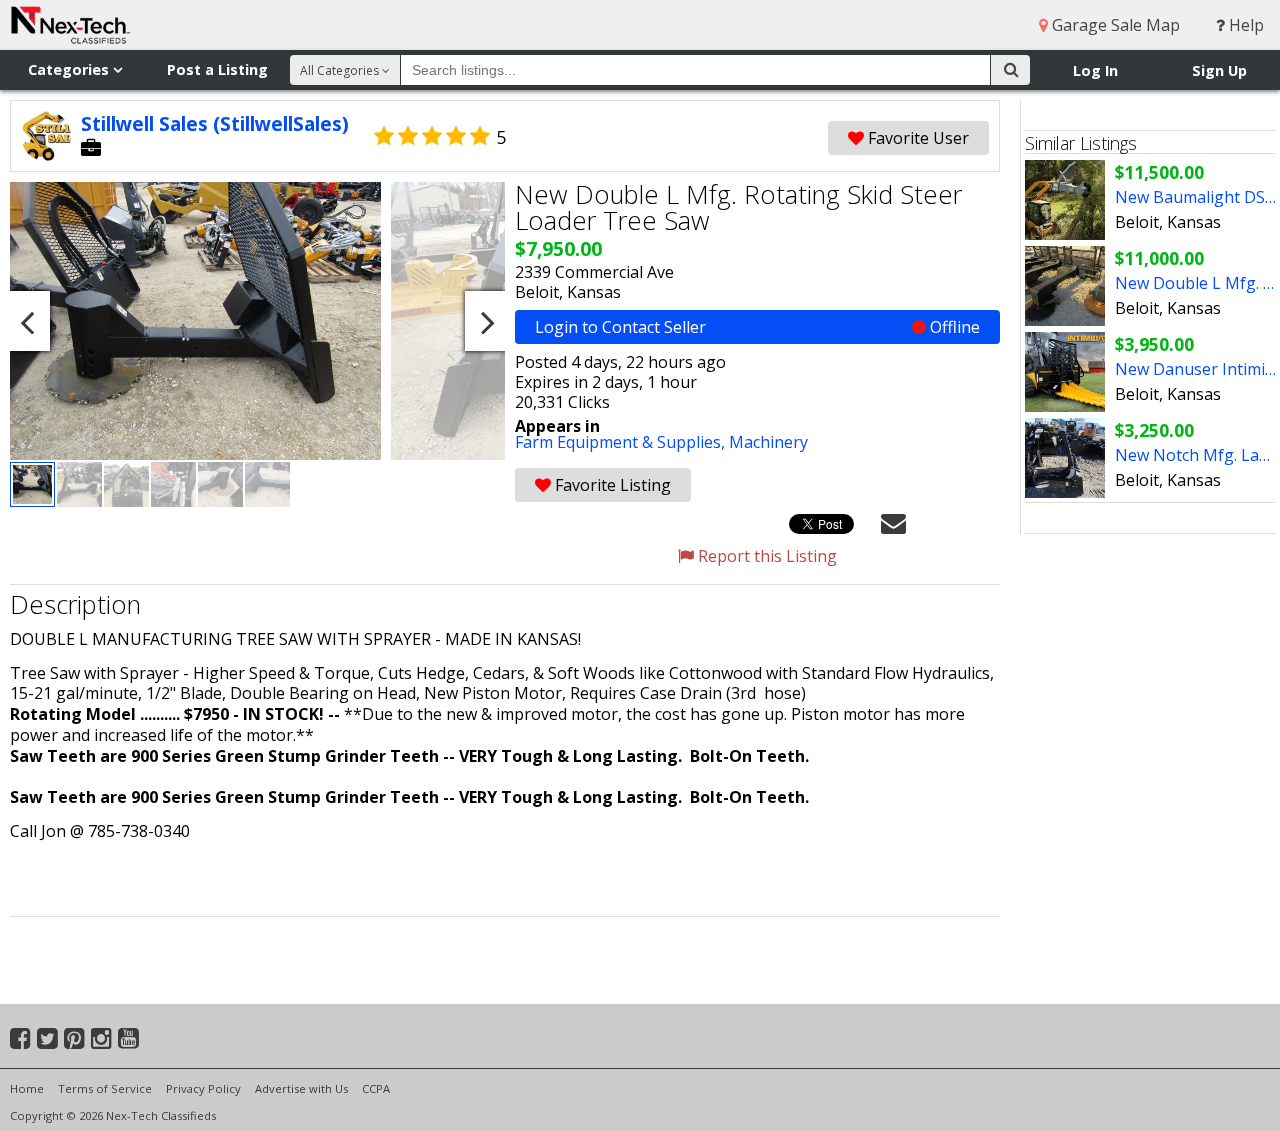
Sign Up (1219, 70)
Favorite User (916, 138)
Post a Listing (217, 69)
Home (27, 1088)
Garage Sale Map (1114, 25)
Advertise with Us (301, 1088)
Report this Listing (765, 556)
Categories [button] (70, 69)
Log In (1095, 70)
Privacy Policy (203, 1088)
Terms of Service (105, 1088)
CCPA (376, 1088)
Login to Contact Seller (757, 327)
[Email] (893, 522)
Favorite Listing (611, 485)
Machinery (768, 442)
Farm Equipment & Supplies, (622, 442)
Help (1244, 25)
